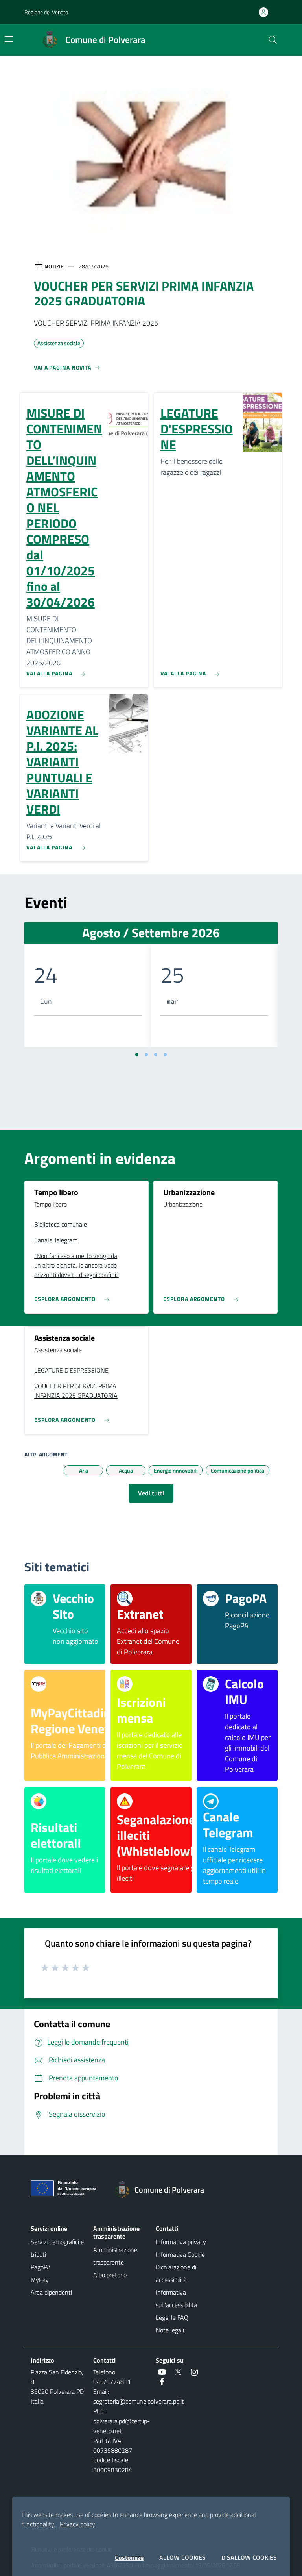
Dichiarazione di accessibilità (176, 2273)
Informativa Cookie (180, 2254)
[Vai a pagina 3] (156, 1055)
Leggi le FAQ (172, 2317)
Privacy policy (77, 2524)
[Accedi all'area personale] (267, 12)
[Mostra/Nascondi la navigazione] (9, 39)
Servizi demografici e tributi (57, 2248)
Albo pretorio (110, 2275)
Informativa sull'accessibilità (176, 2298)
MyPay (40, 2280)
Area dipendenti (51, 2292)
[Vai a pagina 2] (146, 1055)
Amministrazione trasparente (115, 2256)
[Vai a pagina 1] (137, 1055)
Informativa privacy (181, 2242)
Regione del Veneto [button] (46, 12)
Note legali (170, 2330)
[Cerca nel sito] (273, 40)
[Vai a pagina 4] (165, 1055)
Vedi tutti (151, 1493)
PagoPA (41, 2267)
